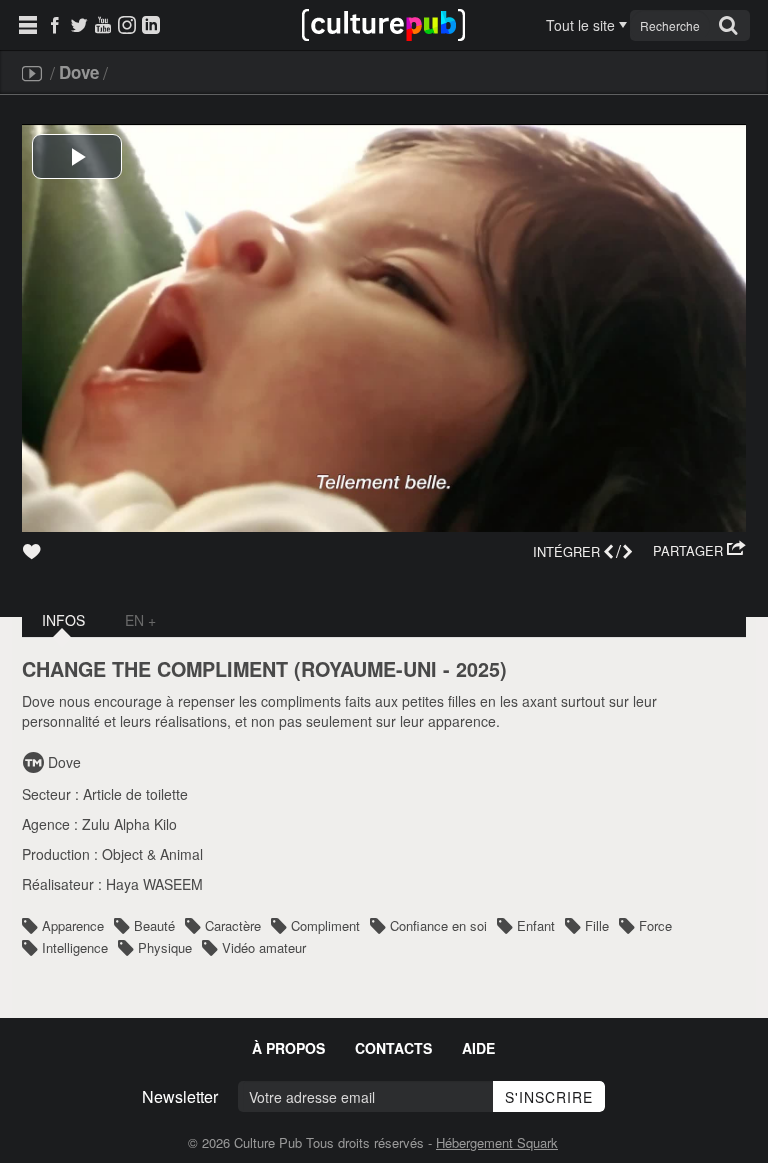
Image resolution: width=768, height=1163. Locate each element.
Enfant (536, 925)
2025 (478, 669)
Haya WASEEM (154, 884)
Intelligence (75, 947)
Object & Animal (152, 854)
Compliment (325, 925)
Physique (165, 947)
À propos (288, 1048)
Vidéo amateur (264, 947)
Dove (79, 72)
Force (655, 925)
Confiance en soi (438, 925)
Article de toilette (135, 794)
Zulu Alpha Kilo (129, 824)
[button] (699, 551)
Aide (478, 1048)
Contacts (393, 1048)
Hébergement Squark (497, 1142)
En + (140, 620)
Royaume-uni (369, 669)
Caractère (233, 925)
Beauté (154, 925)
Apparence (73, 925)
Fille (597, 925)
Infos (63, 620)
